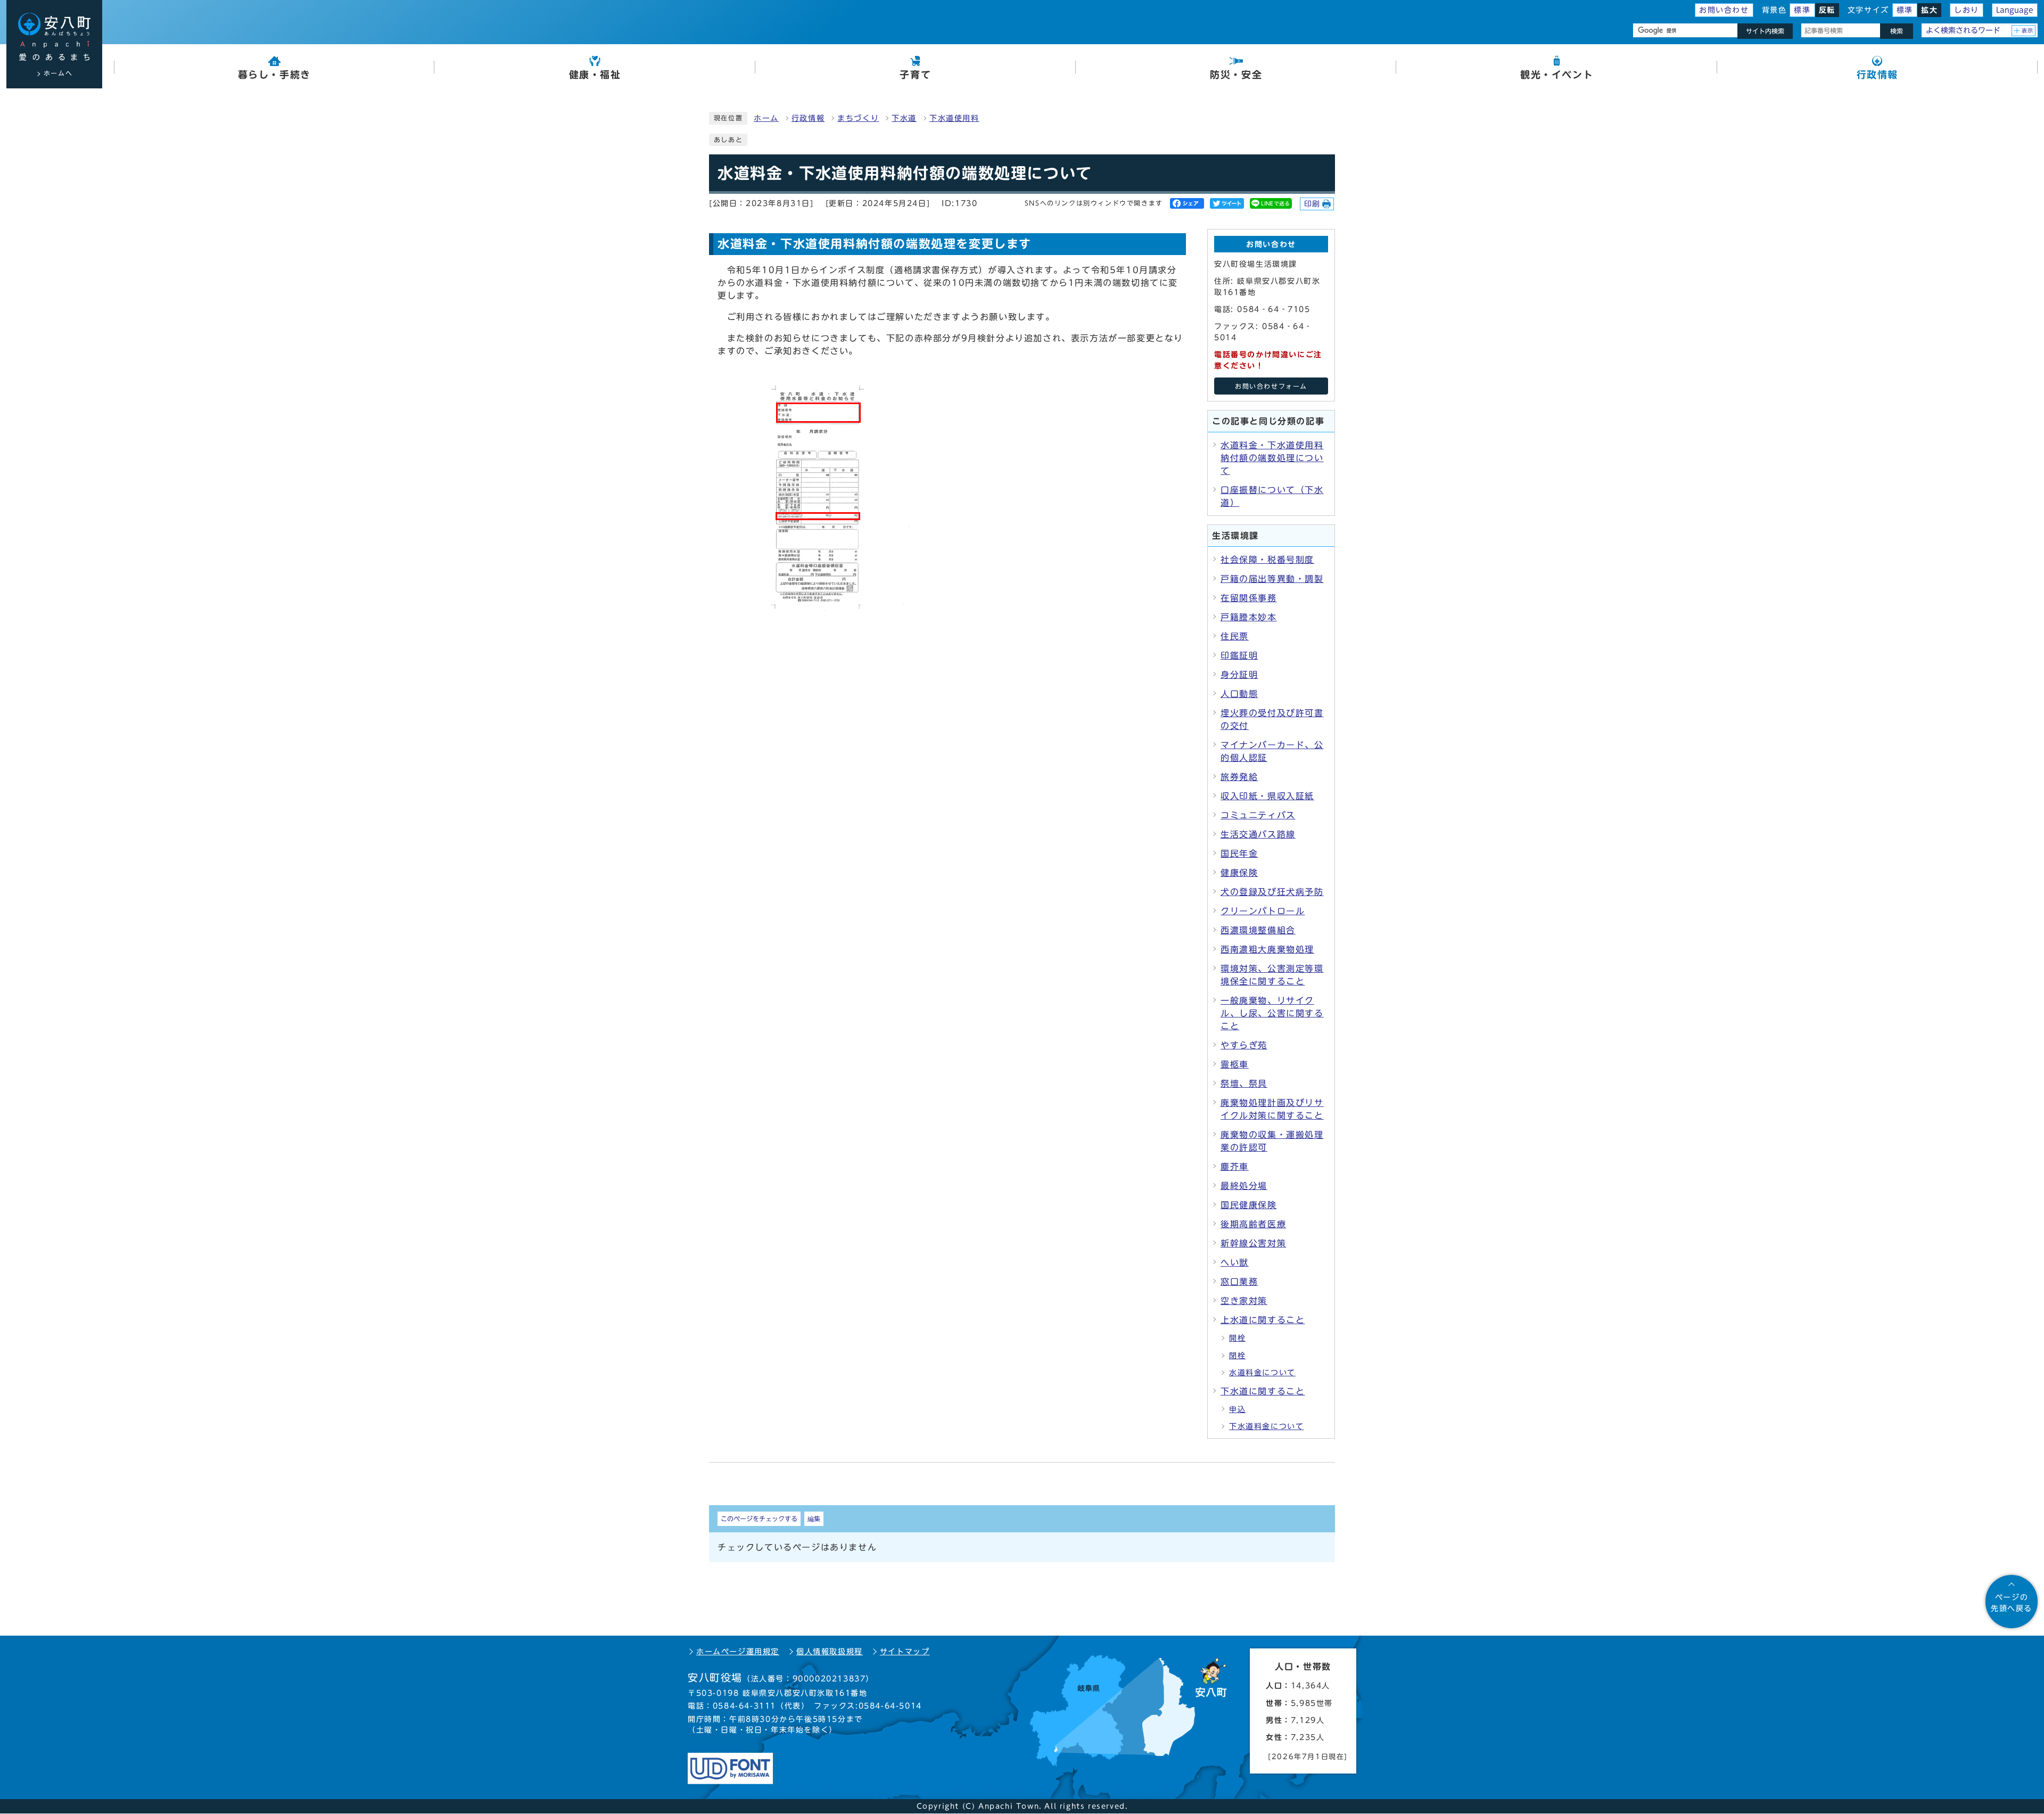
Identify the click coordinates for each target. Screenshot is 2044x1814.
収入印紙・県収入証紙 (1267, 796)
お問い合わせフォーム (1271, 386)
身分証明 (1239, 675)
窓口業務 (1239, 1282)
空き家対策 (1244, 1301)
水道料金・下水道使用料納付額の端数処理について (1272, 458)
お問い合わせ (1724, 10)
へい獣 (1235, 1262)
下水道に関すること (1263, 1391)
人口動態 (1239, 694)
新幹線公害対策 (1253, 1243)
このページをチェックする (759, 1518)
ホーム (766, 118)
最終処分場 (1244, 1186)
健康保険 (1239, 873)
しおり (1967, 10)
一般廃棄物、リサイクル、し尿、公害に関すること (1272, 1013)
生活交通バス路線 (1258, 834)
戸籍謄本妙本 (1249, 617)
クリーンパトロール (1263, 911)
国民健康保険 (1249, 1205)
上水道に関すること (1263, 1320)
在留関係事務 (1249, 598)
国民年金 (1239, 853)
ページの (2012, 1603)
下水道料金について (1266, 1426)
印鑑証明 (1239, 655)
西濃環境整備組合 (1258, 930)
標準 (1802, 10)
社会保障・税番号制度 (1267, 560)
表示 (2028, 30)
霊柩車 (1235, 1064)
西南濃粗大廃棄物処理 (1267, 949)
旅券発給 (1239, 777)
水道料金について (1262, 1373)
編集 (814, 1518)
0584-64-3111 (744, 1706)
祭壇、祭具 (1244, 1084)
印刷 (1312, 204)
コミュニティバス (1258, 815)
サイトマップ (905, 1652)
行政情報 (808, 118)
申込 (1237, 1409)
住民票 (1235, 636)
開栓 (1237, 1338)
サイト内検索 (1765, 31)
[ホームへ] (54, 37)
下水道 (904, 118)
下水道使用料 (954, 118)
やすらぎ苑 (1244, 1045)
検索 (1897, 31)
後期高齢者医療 (1253, 1224)
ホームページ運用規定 (738, 1652)
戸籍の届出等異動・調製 (1272, 579)
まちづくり (858, 118)
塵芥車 (1235, 1167)
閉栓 (1237, 1356)
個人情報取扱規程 (830, 1652)
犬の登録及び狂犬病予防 (1272, 892)
